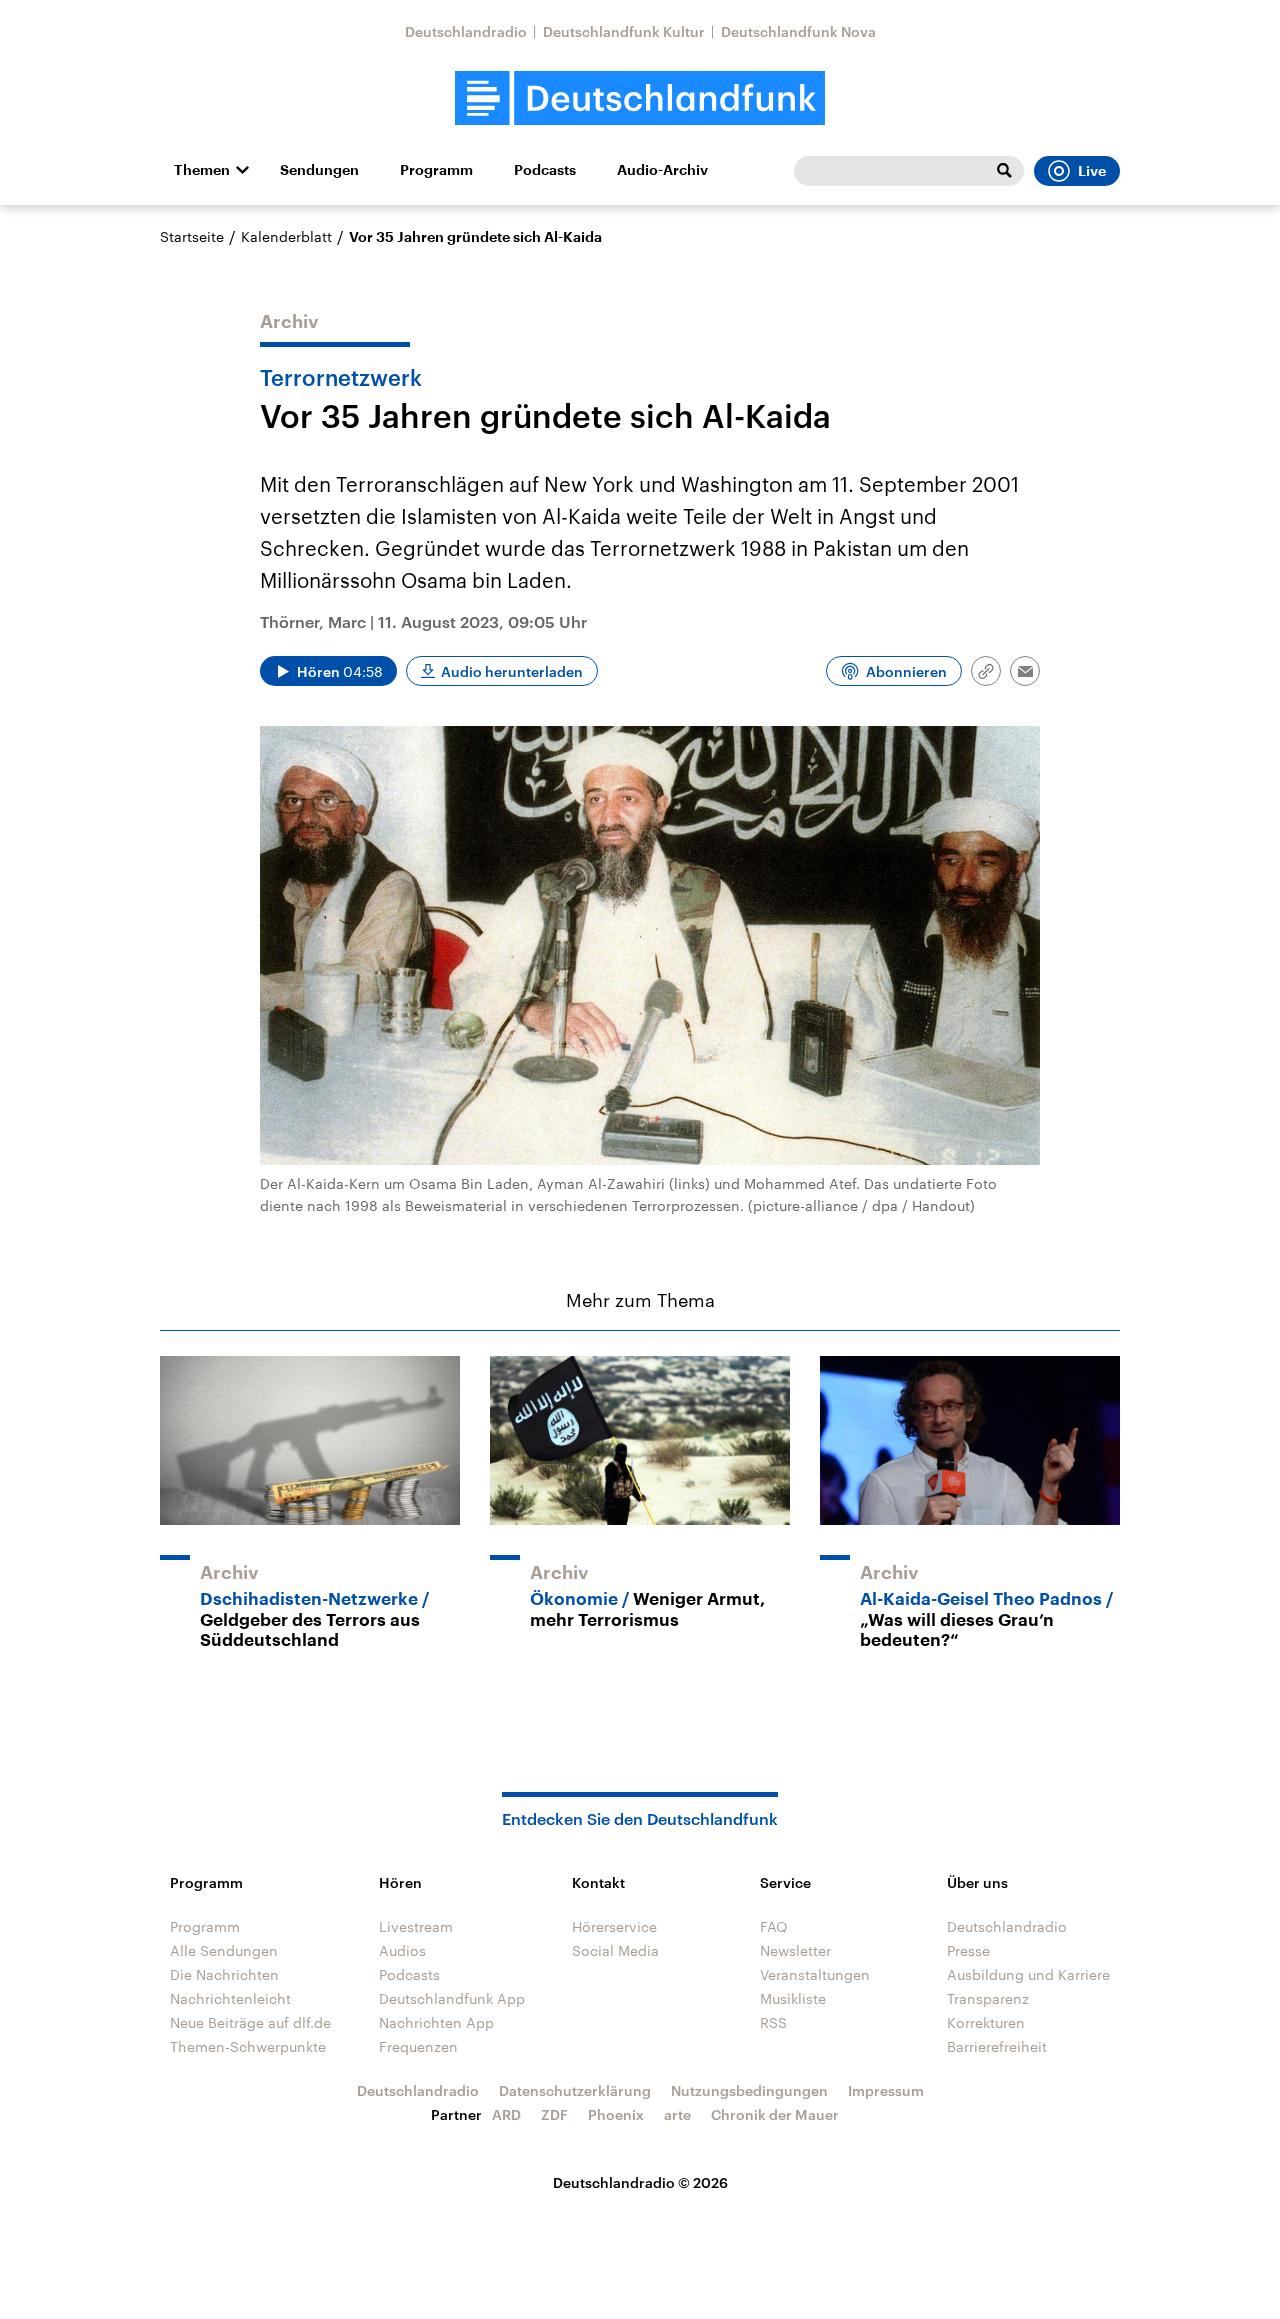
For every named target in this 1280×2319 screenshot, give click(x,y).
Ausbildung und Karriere (1028, 1974)
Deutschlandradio (466, 31)
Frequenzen (418, 2046)
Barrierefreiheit (997, 2046)
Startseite (192, 236)
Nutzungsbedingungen (749, 2090)
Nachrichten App (436, 2022)
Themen (202, 170)
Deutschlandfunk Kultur (624, 31)
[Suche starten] (1004, 171)
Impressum (886, 2090)
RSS (773, 2022)
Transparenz (988, 1998)
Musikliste (793, 1998)
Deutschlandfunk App (452, 1998)
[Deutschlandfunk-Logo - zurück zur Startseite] (640, 98)
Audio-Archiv (662, 170)
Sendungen (319, 170)
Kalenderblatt (286, 236)
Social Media (615, 1950)
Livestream (416, 1926)
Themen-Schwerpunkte (248, 2046)
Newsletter (795, 1950)
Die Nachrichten (224, 1974)
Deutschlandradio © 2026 (640, 2182)
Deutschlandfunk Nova (798, 31)
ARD (506, 2114)
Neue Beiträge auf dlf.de (250, 2022)
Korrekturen (986, 2022)
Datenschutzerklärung (575, 2090)
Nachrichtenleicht (230, 1998)
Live (1092, 171)
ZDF (554, 2114)
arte (677, 2114)
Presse (968, 1950)
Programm (436, 170)
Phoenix (616, 2114)
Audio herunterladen (512, 671)
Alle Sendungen (224, 1950)
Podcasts (545, 170)
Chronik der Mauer (775, 2114)
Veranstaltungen (815, 1974)
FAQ (774, 1926)
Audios (402, 1950)
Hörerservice (614, 1926)
